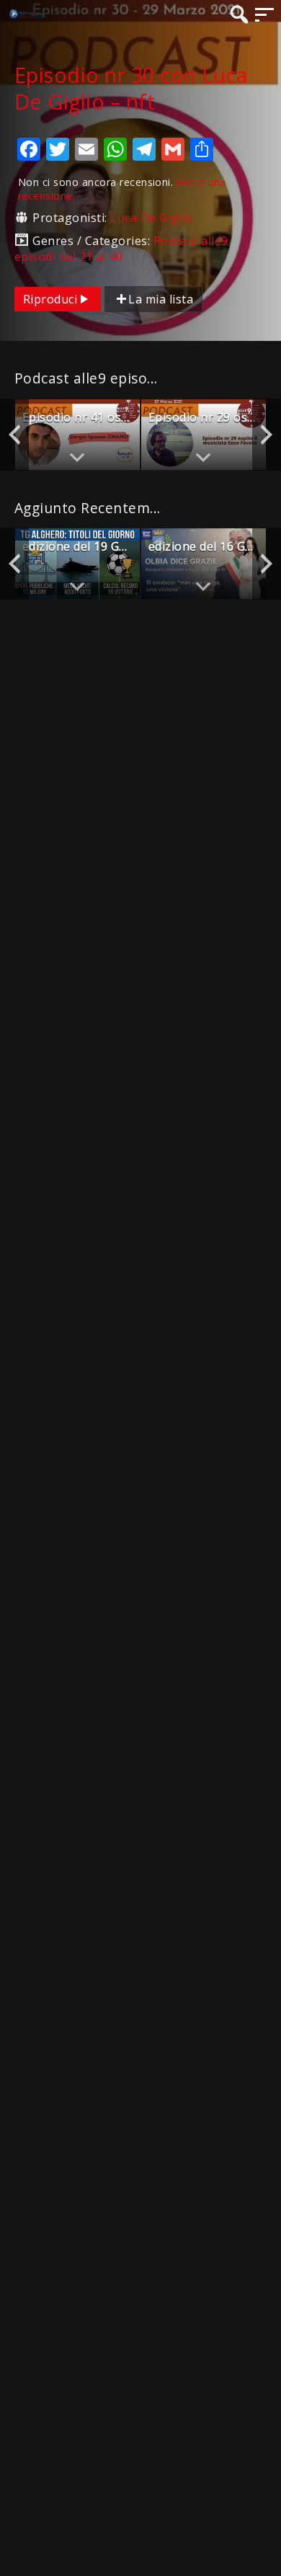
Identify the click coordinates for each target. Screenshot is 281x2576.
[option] (77, 434)
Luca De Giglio (151, 218)
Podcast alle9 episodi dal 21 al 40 (121, 249)
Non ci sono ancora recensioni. (122, 189)
